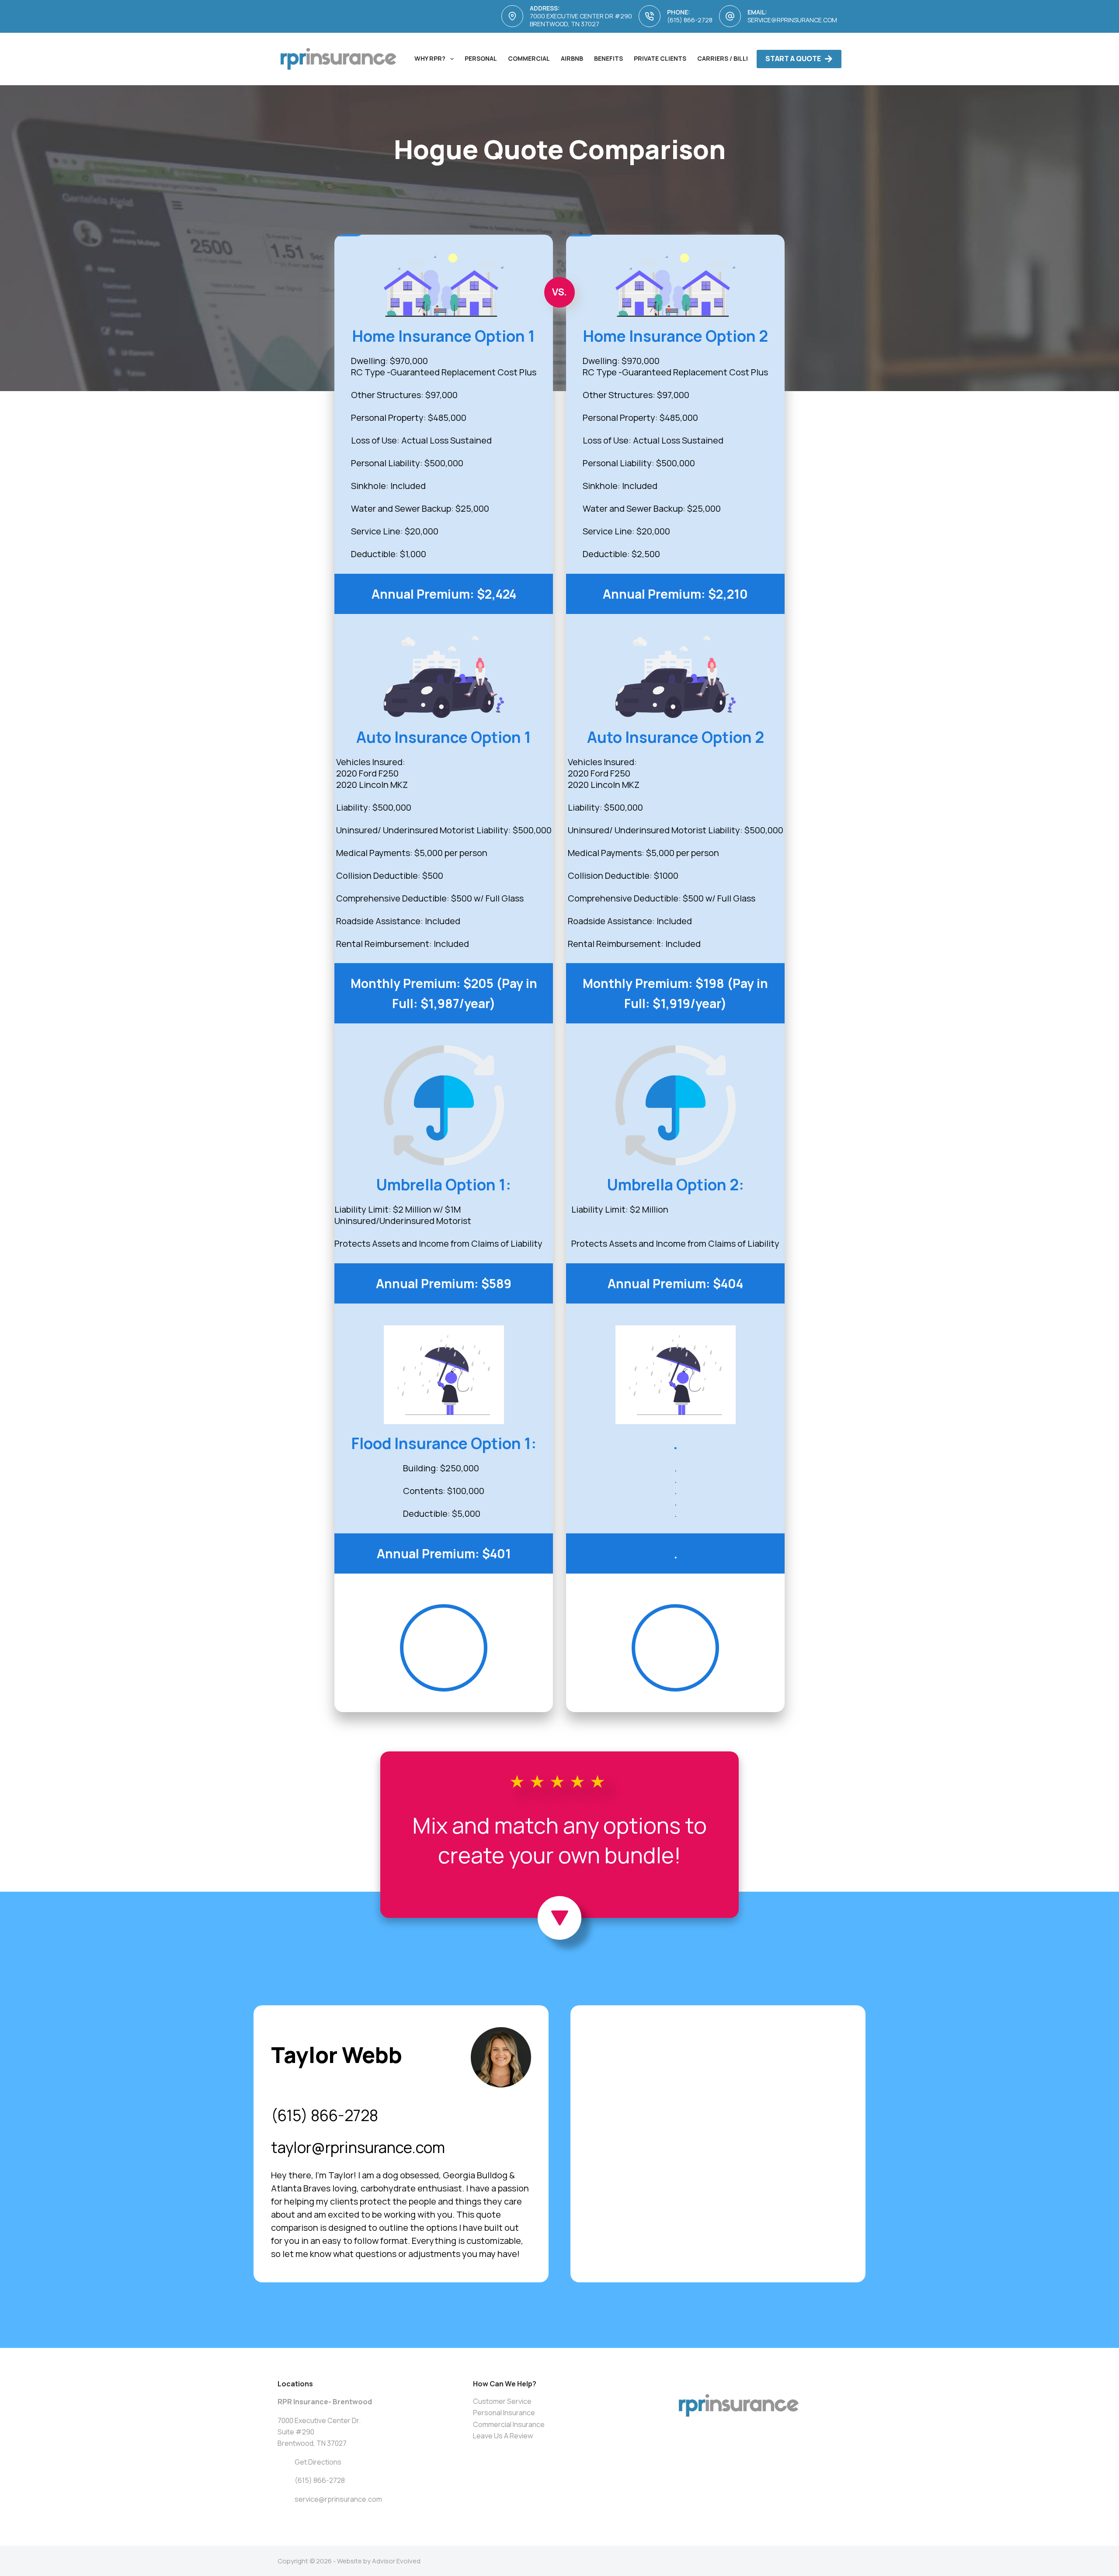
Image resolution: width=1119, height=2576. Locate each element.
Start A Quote (793, 59)
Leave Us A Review (503, 2436)
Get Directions (318, 2462)
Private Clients (660, 58)
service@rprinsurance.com (792, 20)
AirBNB (572, 58)
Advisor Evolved (396, 2561)
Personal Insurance (504, 2413)
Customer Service (502, 2401)
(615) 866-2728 (690, 20)
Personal (481, 58)
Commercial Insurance (509, 2424)
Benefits (608, 58)
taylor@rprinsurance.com (358, 2147)
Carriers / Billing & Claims (742, 58)
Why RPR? (430, 58)
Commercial (529, 58)
